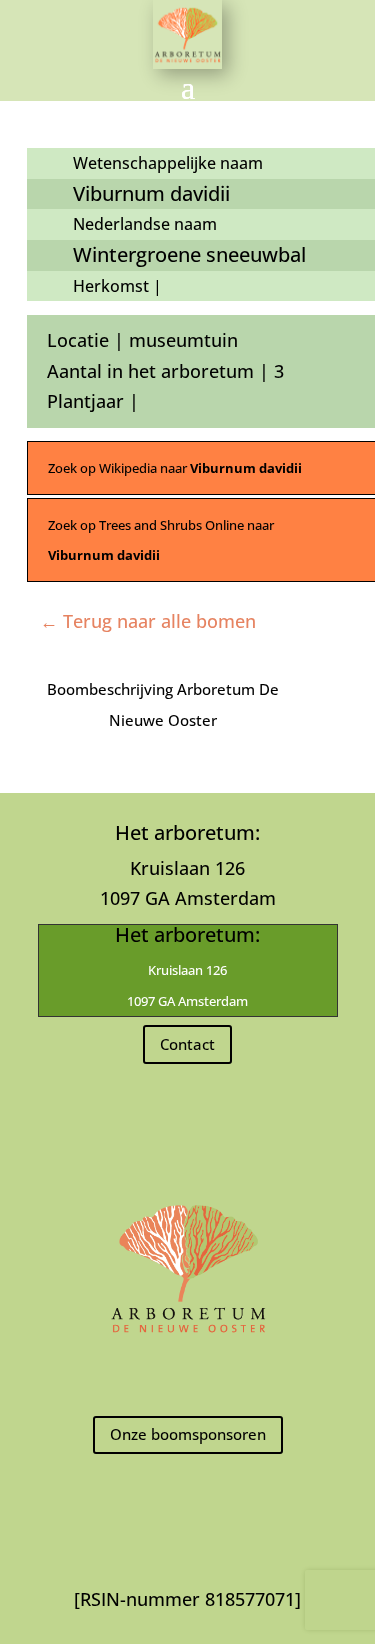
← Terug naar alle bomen (148, 621)
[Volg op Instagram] (188, 1375)
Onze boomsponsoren (188, 1434)
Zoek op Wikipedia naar (175, 468)
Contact (187, 1044)
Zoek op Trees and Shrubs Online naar (161, 540)
